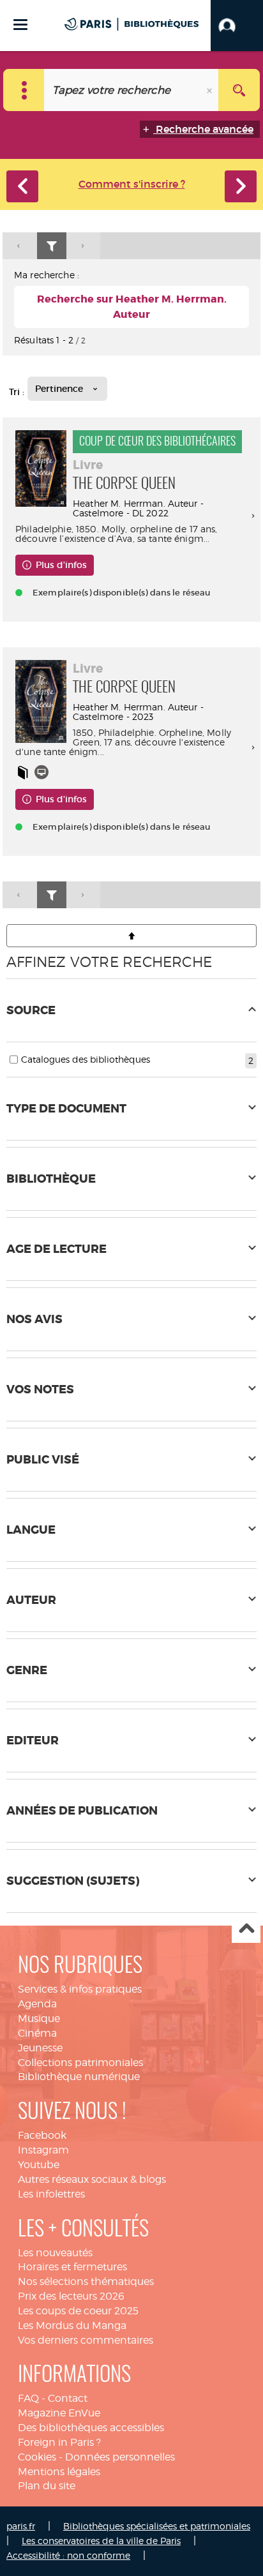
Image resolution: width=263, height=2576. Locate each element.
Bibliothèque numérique (79, 2077)
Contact (68, 2398)
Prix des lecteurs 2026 (71, 2296)
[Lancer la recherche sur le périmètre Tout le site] (239, 90)
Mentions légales (59, 2472)
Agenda (37, 2004)
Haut (246, 1929)
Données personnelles (120, 2457)
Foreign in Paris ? (59, 2442)
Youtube (39, 2165)
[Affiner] (52, 246)
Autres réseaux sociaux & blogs (92, 2179)
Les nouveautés (55, 2253)
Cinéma (37, 2033)
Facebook (42, 2135)
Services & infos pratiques (80, 1989)
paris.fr (21, 2526)
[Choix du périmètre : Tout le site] (24, 90)
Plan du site (47, 2486)
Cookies (37, 2457)
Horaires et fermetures (72, 2267)
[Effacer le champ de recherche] (211, 90)
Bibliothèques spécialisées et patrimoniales (157, 2526)
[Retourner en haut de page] (131, 936)
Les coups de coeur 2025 (78, 2311)
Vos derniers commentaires (86, 2340)
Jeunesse (40, 2048)
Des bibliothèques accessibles (91, 2428)
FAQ (28, 2398)
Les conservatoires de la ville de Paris (101, 2541)
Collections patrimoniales (80, 2063)
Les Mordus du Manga (72, 2325)
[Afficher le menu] (20, 25)
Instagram (43, 2150)
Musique (39, 2018)
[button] (237, 26)
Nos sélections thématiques (86, 2281)
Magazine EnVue (59, 2413)
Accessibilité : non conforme (68, 2555)
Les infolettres (51, 2194)
